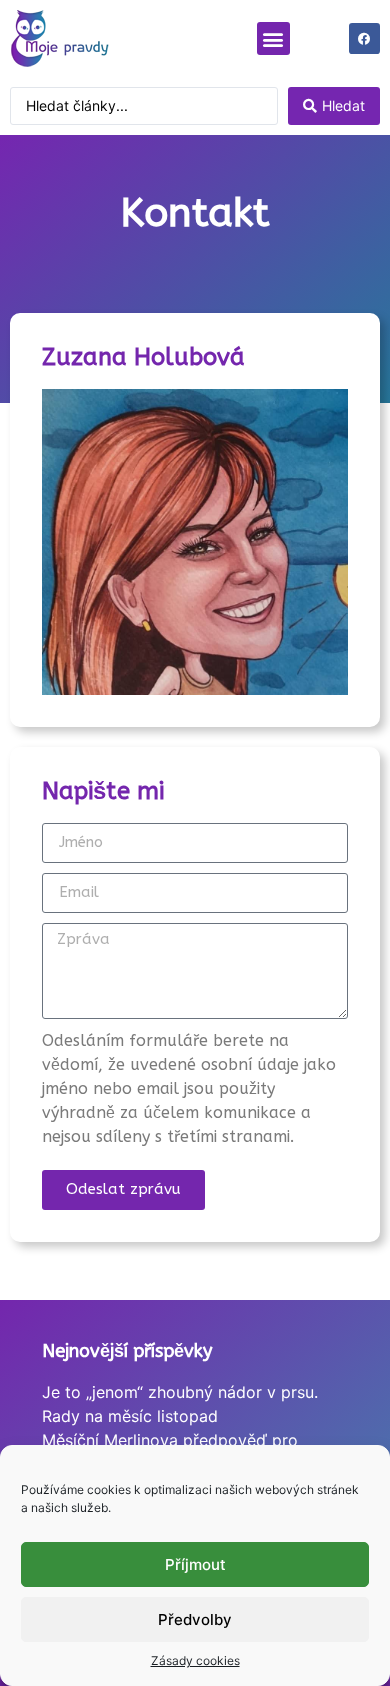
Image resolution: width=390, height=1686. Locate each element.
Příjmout (195, 1564)
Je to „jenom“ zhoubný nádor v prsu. (180, 1392)
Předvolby (195, 1619)
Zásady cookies (195, 1660)
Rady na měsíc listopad (130, 1416)
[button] (273, 38)
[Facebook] (364, 38)
